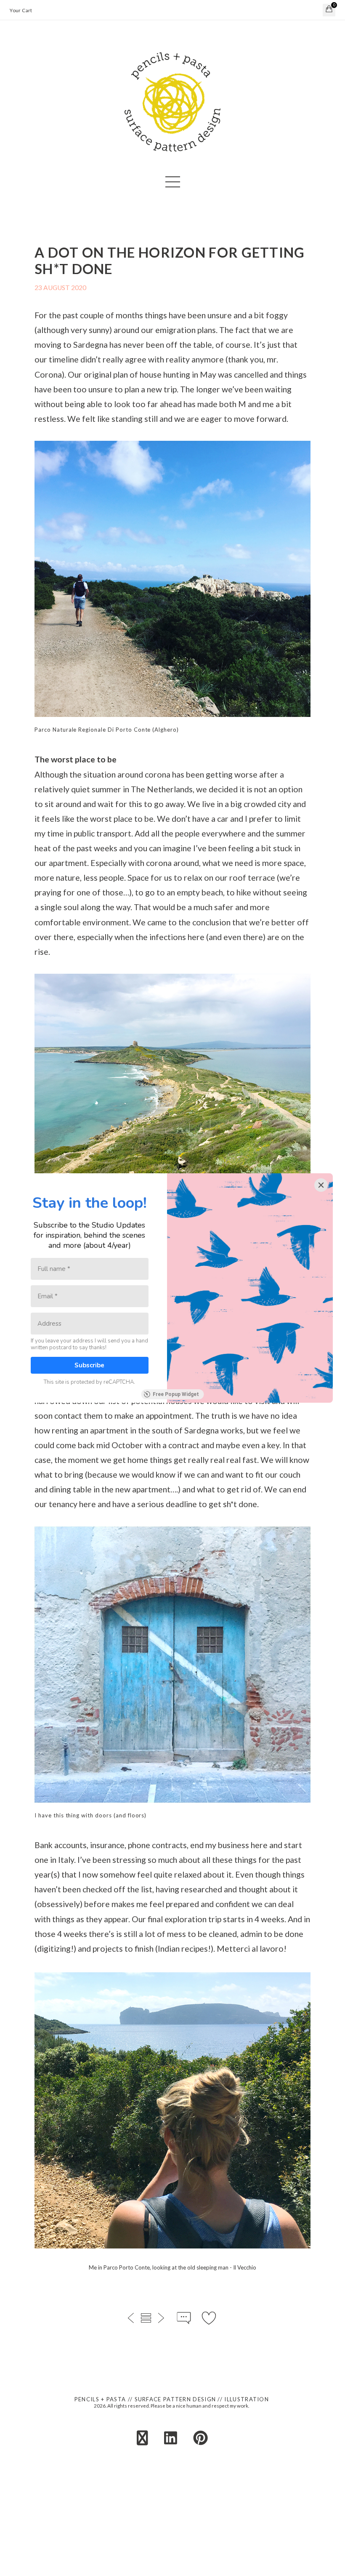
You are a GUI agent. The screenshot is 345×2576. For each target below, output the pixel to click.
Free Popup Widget (176, 1394)
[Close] (321, 1185)
